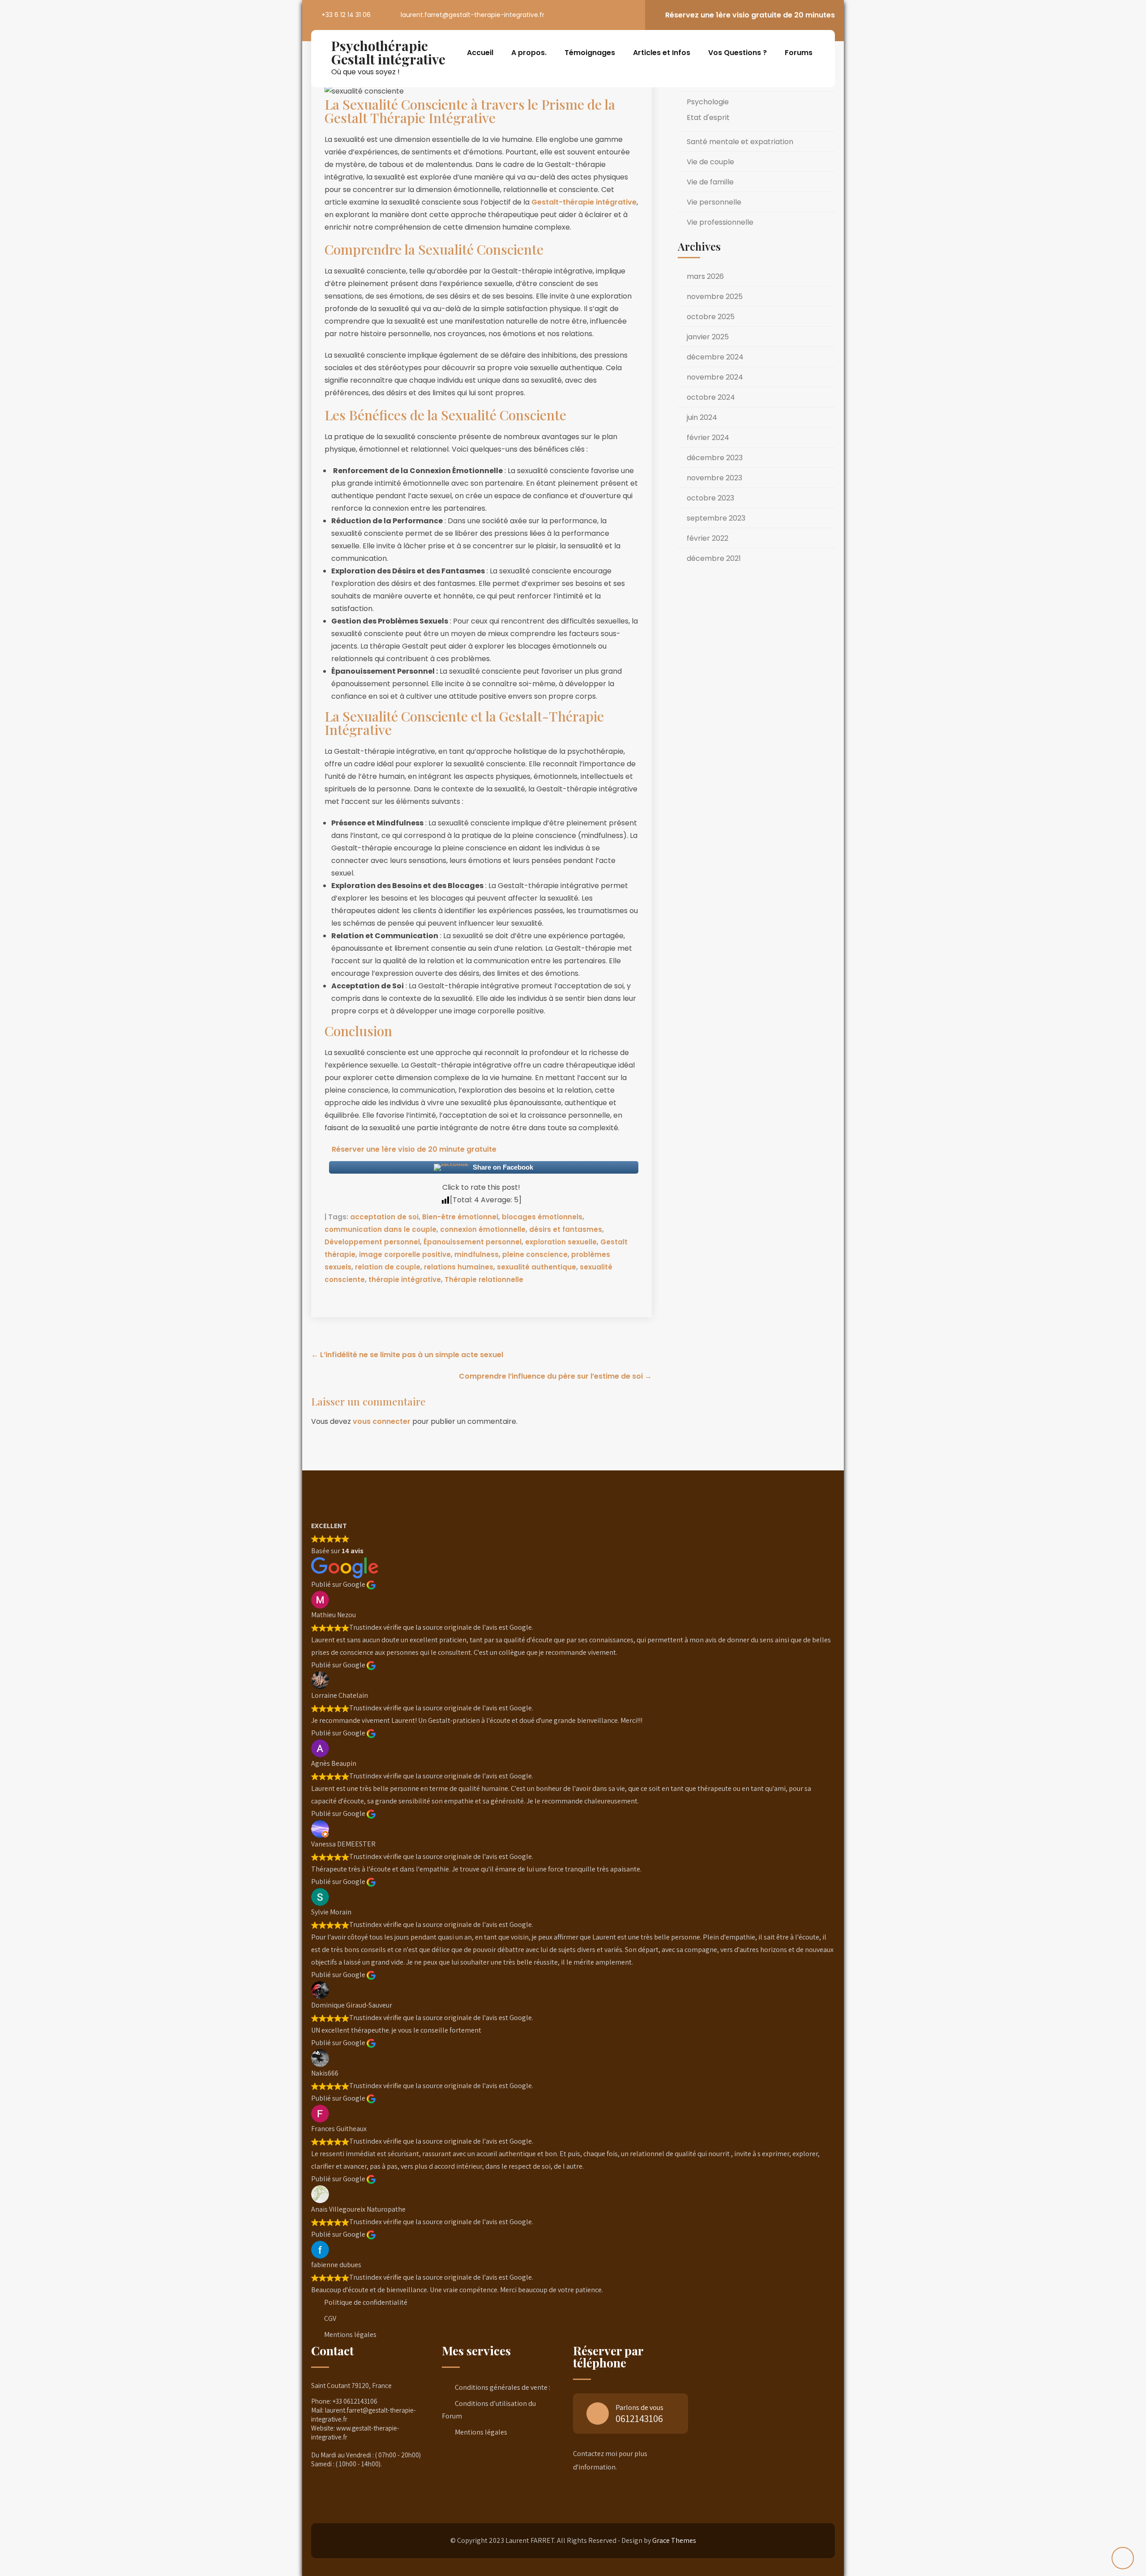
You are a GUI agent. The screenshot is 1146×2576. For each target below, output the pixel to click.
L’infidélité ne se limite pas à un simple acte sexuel (407, 1355)
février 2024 (708, 438)
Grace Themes (674, 2540)
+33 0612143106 (355, 2401)
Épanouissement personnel (473, 1242)
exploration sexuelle (561, 1242)
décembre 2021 (714, 558)
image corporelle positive (405, 1254)
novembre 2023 (714, 478)
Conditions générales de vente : (502, 2387)
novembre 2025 (715, 297)
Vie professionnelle (720, 222)
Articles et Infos (662, 53)
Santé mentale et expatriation (740, 142)
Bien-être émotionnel (460, 1217)
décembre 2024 (715, 357)
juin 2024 (702, 417)
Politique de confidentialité (366, 2302)
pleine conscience (535, 1254)
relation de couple (388, 1267)
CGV (330, 2318)
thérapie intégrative (405, 1279)
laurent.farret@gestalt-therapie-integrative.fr (473, 15)
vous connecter (382, 1421)
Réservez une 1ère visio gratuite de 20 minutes (750, 15)
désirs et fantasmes (566, 1229)
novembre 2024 (715, 377)
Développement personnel (372, 1242)
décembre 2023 (715, 458)
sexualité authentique (537, 1267)
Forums (799, 53)
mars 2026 (705, 276)
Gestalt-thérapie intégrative (584, 202)
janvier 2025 (708, 337)
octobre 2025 (711, 317)
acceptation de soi (384, 1217)
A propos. (529, 53)
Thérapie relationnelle (484, 1279)
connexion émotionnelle (483, 1229)
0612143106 (639, 2418)
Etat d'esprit (708, 117)
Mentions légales (350, 2335)
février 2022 (708, 538)
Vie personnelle (714, 202)
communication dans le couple (381, 1229)
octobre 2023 (710, 498)
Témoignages (590, 53)
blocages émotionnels (542, 1217)
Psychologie (708, 102)
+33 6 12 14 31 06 (346, 15)
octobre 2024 (711, 397)
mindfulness (477, 1254)
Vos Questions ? (738, 53)
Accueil (480, 53)
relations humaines (459, 1267)
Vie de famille (710, 182)
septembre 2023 (716, 518)
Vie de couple (710, 162)
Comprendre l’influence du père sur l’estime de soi (555, 1376)
